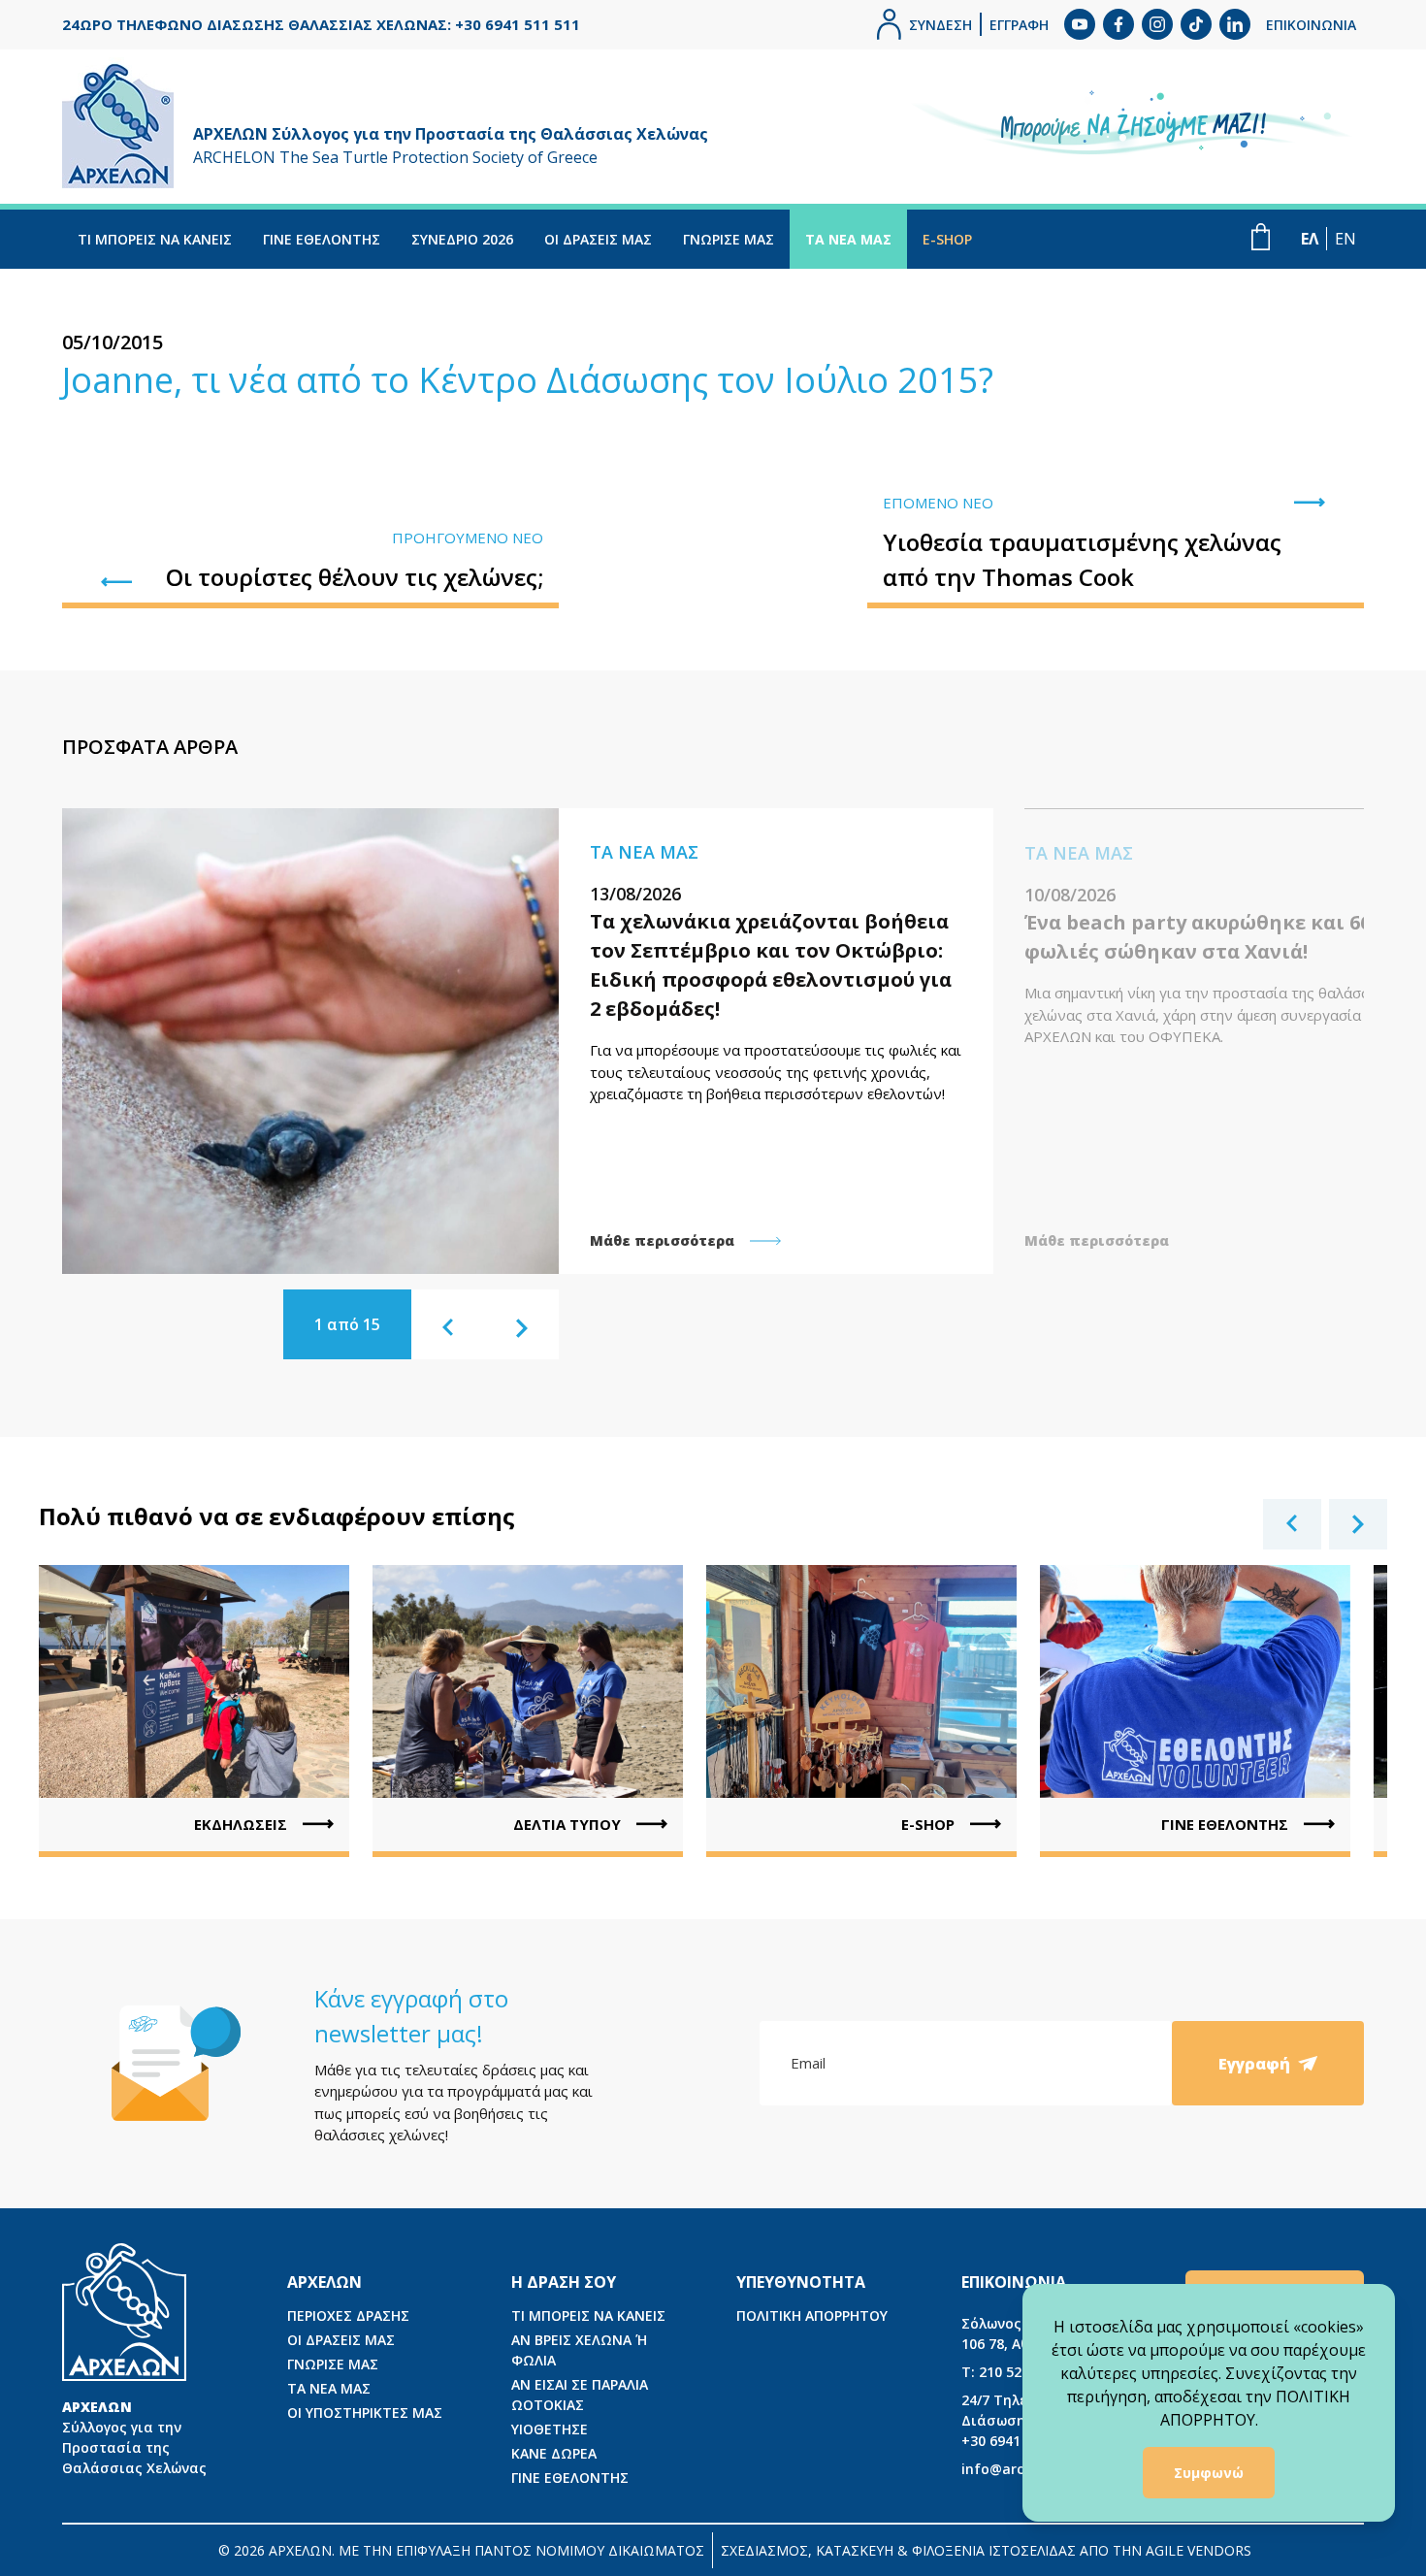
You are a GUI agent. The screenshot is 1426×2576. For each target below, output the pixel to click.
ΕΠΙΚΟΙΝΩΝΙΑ (1311, 25)
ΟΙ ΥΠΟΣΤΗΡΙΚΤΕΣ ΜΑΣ (365, 2413)
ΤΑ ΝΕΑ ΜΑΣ (848, 239)
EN (1345, 239)
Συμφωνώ (1209, 2473)
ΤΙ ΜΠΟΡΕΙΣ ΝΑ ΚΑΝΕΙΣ (155, 239)
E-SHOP (947, 239)
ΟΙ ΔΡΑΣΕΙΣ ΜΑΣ (598, 239)
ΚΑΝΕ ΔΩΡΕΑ (554, 2453)
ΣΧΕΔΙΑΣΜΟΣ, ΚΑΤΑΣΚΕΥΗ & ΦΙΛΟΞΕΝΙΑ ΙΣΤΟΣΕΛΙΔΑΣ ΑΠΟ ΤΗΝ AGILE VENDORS (986, 2550)
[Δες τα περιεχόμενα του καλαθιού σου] (1261, 237)
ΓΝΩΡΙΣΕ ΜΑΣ (729, 239)
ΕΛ (1310, 239)
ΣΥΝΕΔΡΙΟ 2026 (462, 239)
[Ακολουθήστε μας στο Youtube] (1080, 24)
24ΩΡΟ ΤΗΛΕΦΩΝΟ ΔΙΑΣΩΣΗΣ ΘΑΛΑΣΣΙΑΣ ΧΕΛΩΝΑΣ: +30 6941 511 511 (321, 24)
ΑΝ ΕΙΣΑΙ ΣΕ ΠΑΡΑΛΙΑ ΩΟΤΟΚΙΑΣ (580, 2395)
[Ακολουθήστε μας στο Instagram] (1157, 24)
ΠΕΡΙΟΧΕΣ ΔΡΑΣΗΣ (348, 2315)
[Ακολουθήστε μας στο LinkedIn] (1235, 24)
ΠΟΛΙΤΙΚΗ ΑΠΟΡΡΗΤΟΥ (812, 2315)
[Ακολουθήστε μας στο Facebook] (1118, 24)
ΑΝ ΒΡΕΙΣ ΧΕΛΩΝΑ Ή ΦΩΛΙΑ (579, 2350)
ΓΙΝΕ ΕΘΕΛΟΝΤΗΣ (322, 239)
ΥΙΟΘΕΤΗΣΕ (550, 2429)
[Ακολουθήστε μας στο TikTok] (1196, 24)
